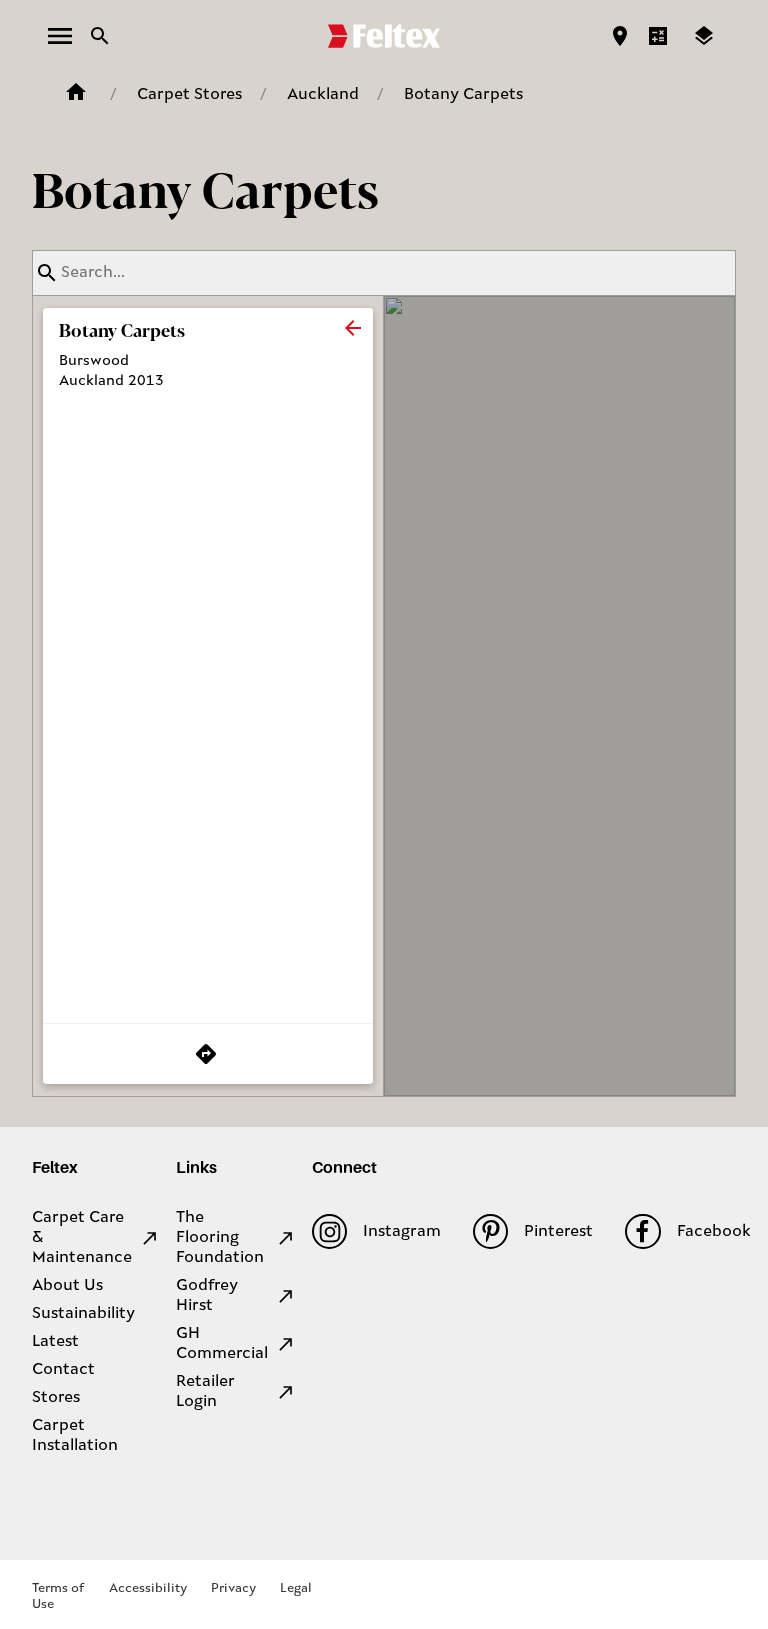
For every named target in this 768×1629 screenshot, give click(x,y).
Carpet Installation (75, 1436)
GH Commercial (222, 1344)
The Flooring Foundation (220, 1238)
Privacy (233, 1588)
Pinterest (558, 1232)
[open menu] (60, 36)
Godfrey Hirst (207, 1296)
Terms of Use (58, 1596)
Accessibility (148, 1588)
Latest (55, 1342)
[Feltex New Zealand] (384, 36)
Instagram (402, 1232)
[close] (353, 328)
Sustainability (83, 1314)
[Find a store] (620, 36)
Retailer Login (205, 1392)
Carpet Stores (189, 95)
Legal (296, 1588)
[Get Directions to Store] (208, 1054)
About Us (67, 1286)
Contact (63, 1370)
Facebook (713, 1232)
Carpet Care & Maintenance (82, 1238)
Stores (56, 1398)
